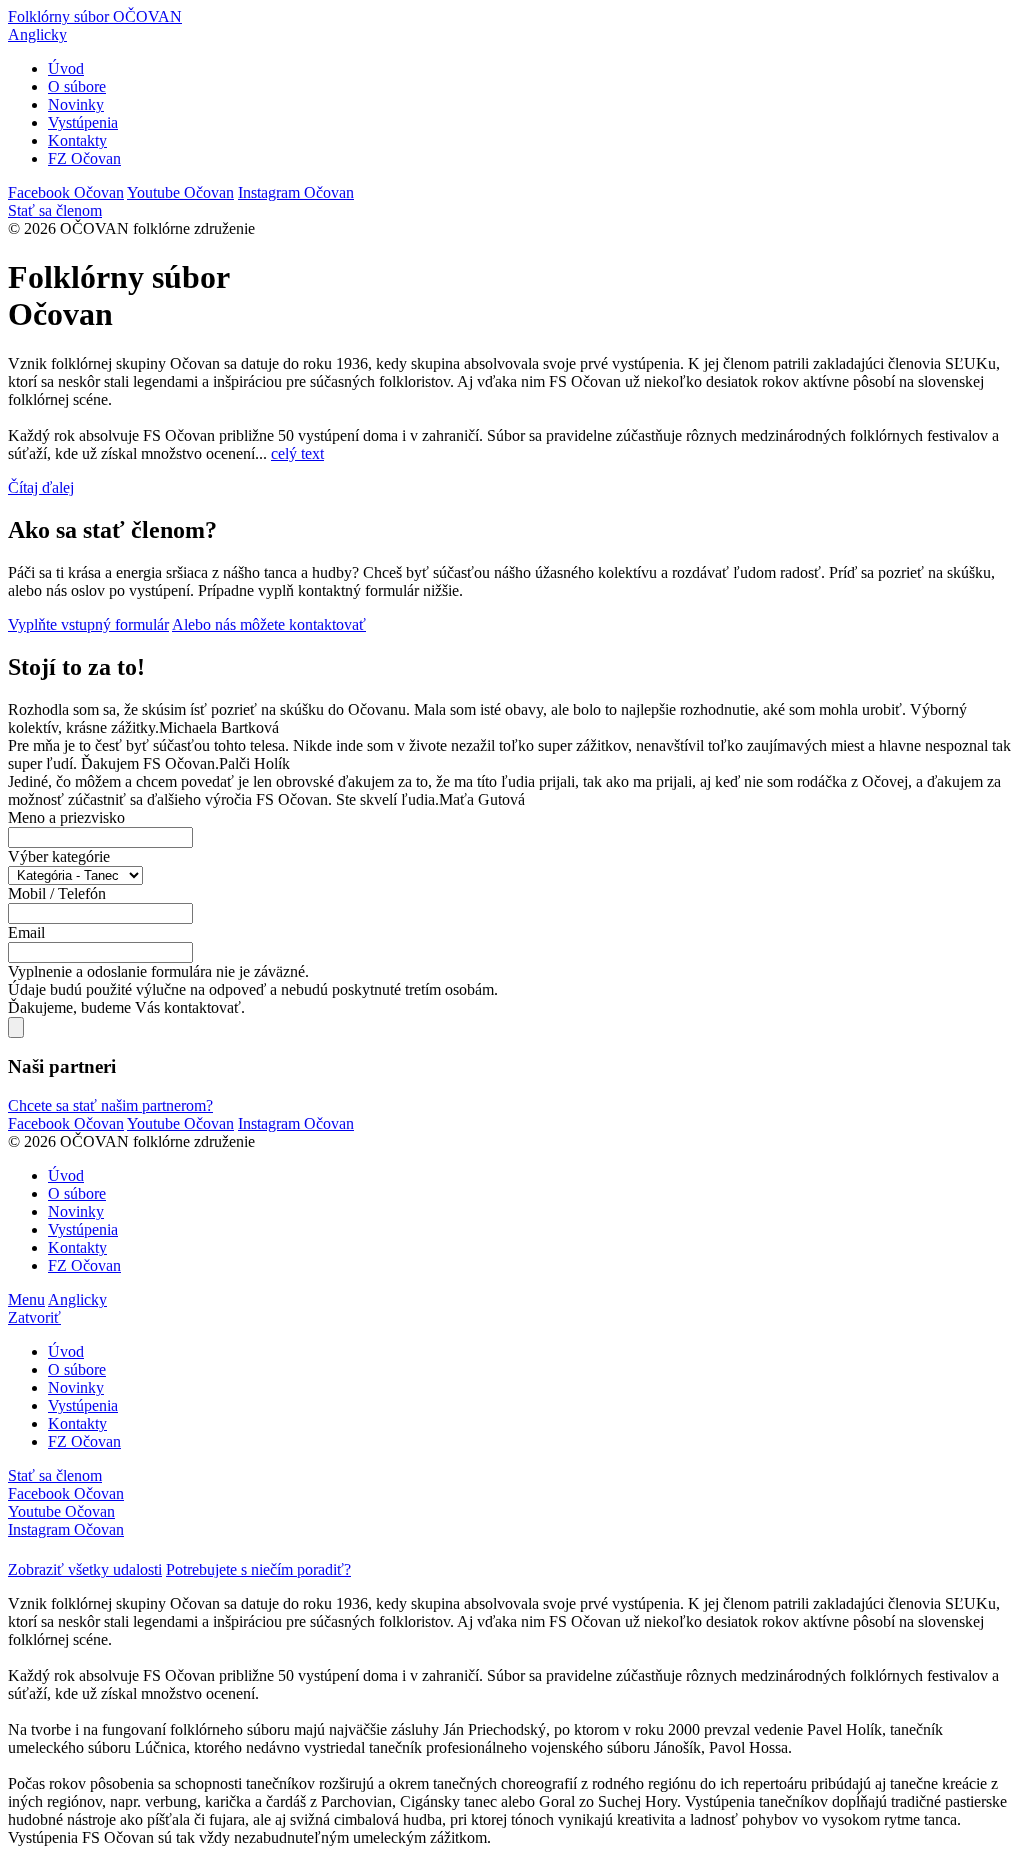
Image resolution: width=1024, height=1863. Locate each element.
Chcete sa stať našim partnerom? (110, 1105)
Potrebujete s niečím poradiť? (258, 1569)
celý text (297, 453)
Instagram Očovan (296, 192)
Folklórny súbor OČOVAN (95, 16)
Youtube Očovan (180, 192)
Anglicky (37, 34)
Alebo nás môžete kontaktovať (269, 624)
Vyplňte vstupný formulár (88, 624)
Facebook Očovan (66, 192)
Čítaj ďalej (41, 487)
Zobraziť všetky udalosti (85, 1569)
